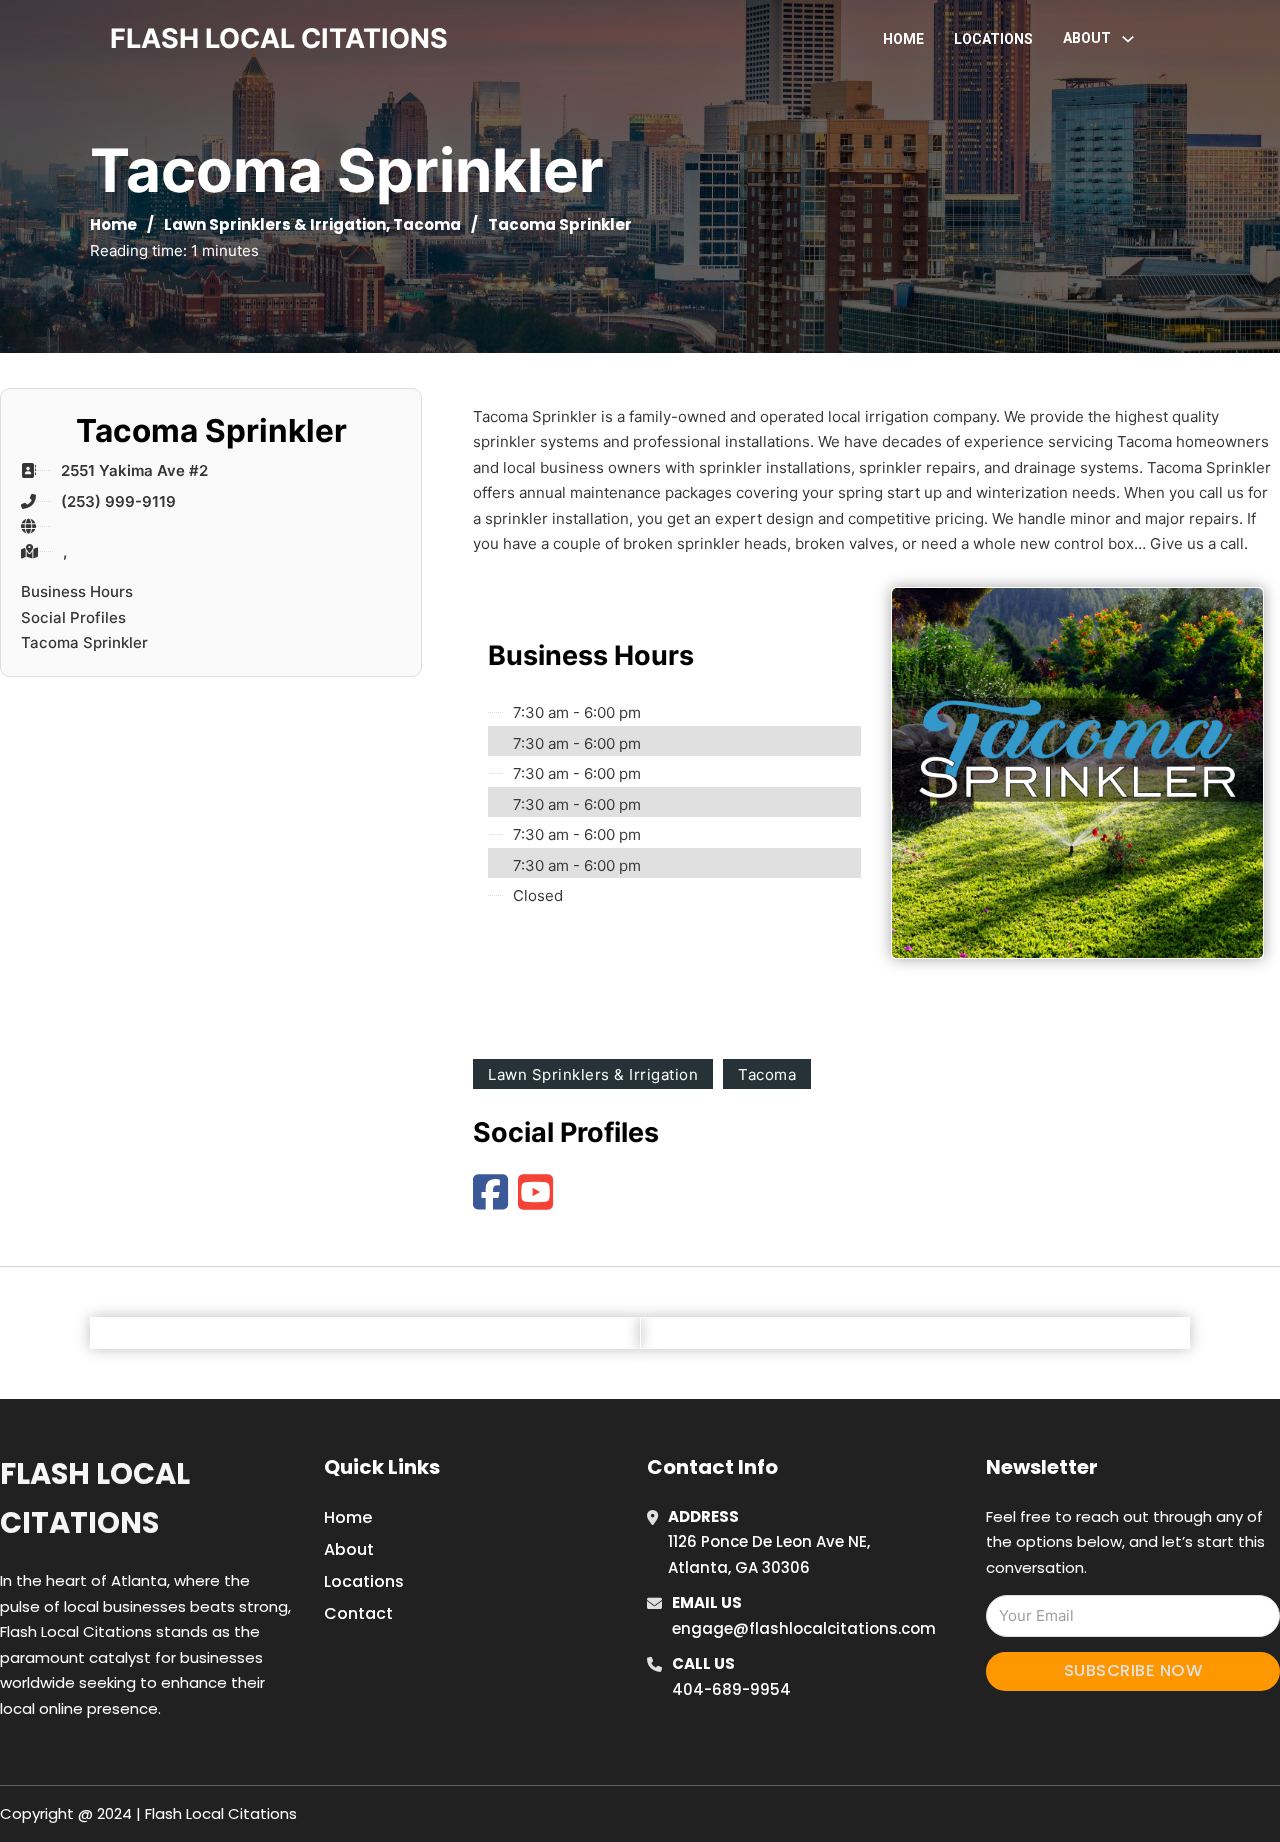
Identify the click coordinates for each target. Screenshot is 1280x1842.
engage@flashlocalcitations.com (804, 1628)
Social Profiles (73, 617)
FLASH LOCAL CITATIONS (279, 38)
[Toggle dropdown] (1128, 39)
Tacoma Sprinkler (84, 642)
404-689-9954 (731, 1689)
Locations (993, 39)
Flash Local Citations (95, 1498)
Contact (358, 1613)
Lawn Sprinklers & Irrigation (275, 224)
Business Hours (77, 591)
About (349, 1549)
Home (903, 39)
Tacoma (427, 224)
